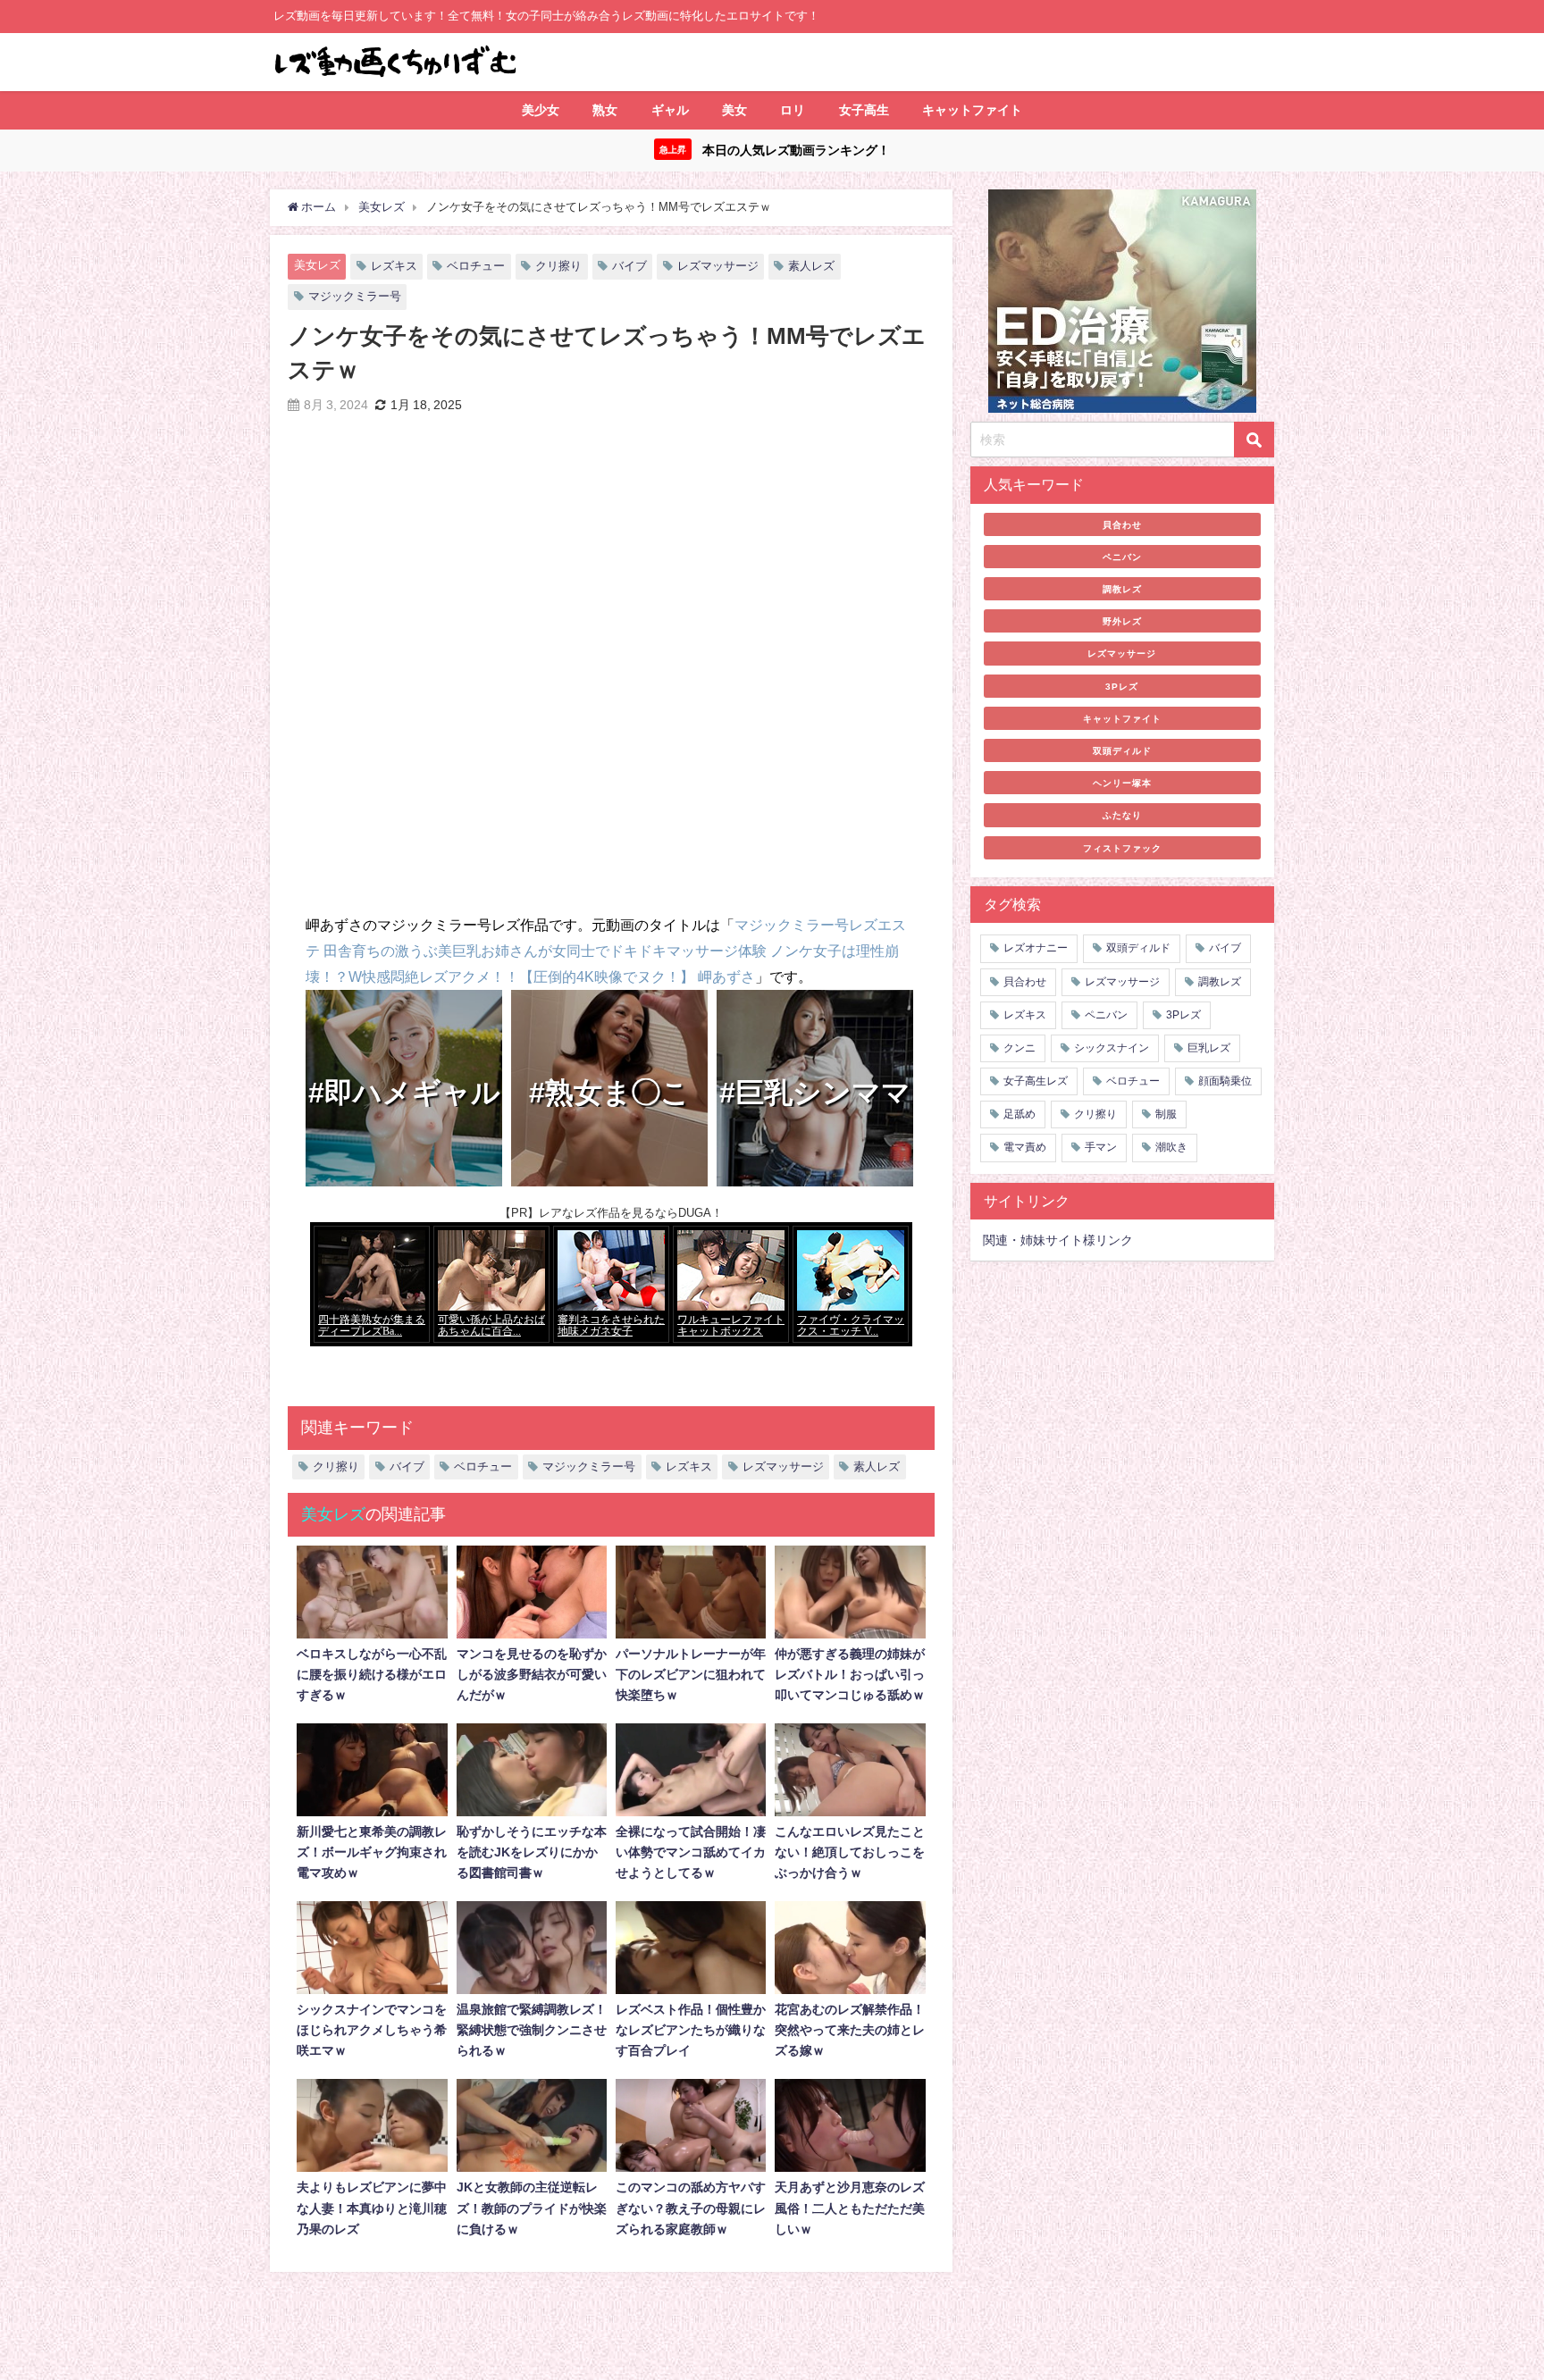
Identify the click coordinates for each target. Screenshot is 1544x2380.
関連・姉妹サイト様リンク (1058, 1240)
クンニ (1020, 1048)
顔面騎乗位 (1225, 1081)
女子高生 (864, 110)
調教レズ (1122, 589)
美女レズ (317, 265)
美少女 (541, 110)
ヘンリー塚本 (1122, 783)
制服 (1166, 1114)
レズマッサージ (718, 266)
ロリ (793, 110)
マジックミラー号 (355, 296)
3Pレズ (1122, 686)
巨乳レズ (1209, 1048)
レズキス (394, 266)
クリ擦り (558, 266)
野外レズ (1122, 621)
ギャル (670, 110)
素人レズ (811, 266)
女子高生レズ (1036, 1081)
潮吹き (1171, 1147)
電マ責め (1025, 1147)
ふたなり (1122, 815)
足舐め (1020, 1114)
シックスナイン (1112, 1048)
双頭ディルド (1122, 750)
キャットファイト (972, 110)
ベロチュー (476, 266)
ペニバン (1122, 557)
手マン (1101, 1147)
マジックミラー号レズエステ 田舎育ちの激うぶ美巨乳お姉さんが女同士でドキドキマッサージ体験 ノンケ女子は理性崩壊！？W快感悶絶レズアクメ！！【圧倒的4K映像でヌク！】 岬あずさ (606, 951)
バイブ (629, 266)
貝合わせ (1122, 524)
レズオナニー (1036, 948)
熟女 (605, 110)
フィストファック (1122, 848)
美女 (734, 110)
